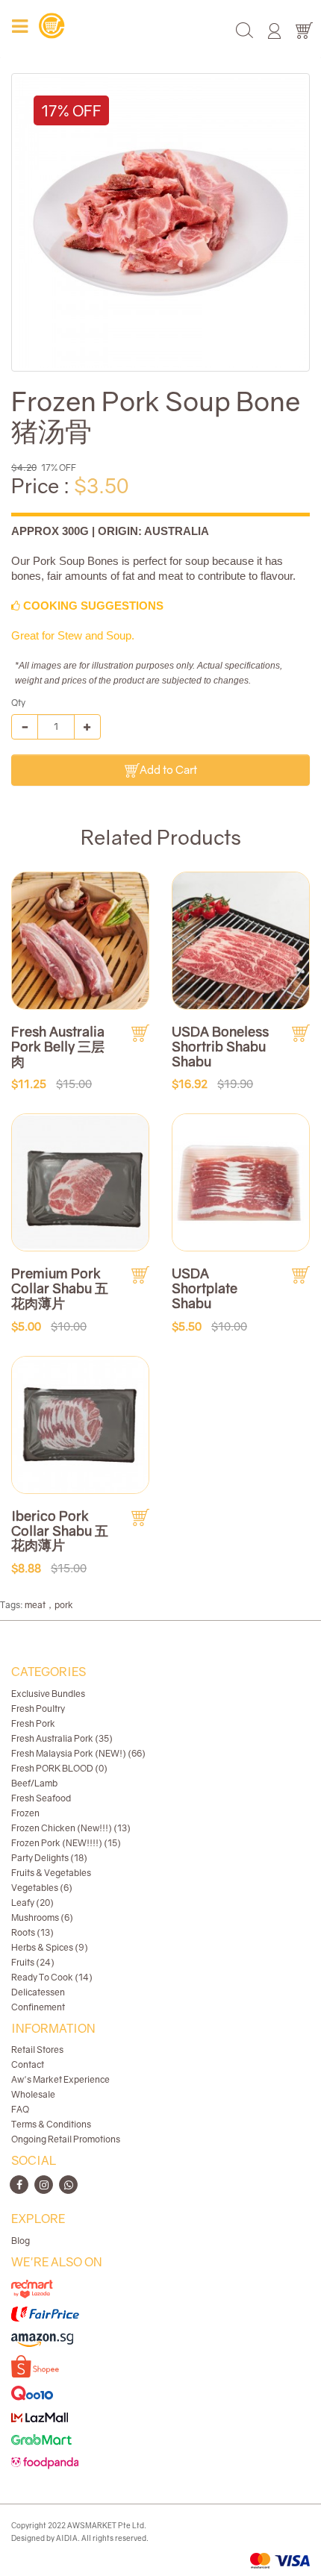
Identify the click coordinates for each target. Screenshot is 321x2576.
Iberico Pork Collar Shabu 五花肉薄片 (60, 1531)
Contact (28, 2064)
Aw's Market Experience (60, 2079)
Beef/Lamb (34, 1783)
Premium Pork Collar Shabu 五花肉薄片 (60, 1288)
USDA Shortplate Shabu (205, 1288)
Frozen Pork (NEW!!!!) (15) (66, 1843)
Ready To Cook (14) (52, 1977)
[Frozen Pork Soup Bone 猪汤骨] (160, 222)
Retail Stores (37, 2050)
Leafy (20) (32, 1903)
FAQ (20, 2109)
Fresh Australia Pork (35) (62, 1738)
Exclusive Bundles (48, 1694)
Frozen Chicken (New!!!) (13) (71, 1828)
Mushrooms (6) (42, 1917)
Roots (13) (32, 1932)
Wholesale (33, 2094)
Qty (18, 703)
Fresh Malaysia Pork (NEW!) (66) (78, 1753)
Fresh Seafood (41, 1798)
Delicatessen (38, 1992)
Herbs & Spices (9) (50, 1947)
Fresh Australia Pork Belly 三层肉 (58, 1046)
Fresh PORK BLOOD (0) (59, 1768)
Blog (21, 2241)
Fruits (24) (33, 1962)
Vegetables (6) (42, 1888)
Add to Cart (168, 769)
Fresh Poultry (38, 1709)
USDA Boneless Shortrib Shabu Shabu (220, 1046)
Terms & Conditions (51, 2124)
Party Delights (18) (49, 1858)
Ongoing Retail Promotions (66, 2139)
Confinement (38, 2007)
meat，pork (49, 1605)
